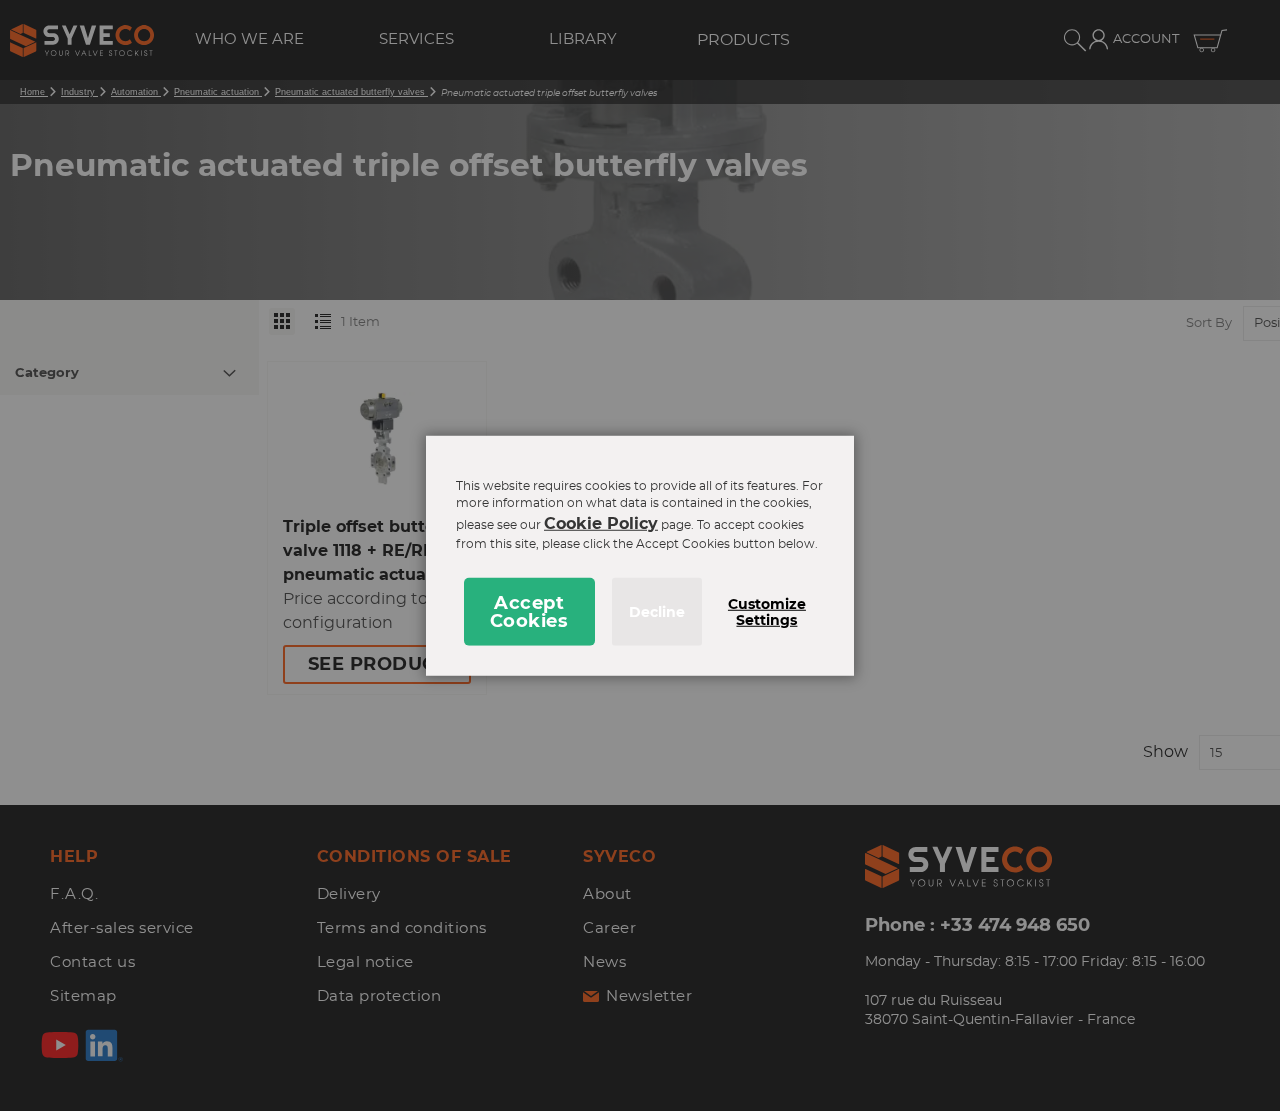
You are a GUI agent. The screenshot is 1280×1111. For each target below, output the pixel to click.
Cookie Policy (601, 523)
